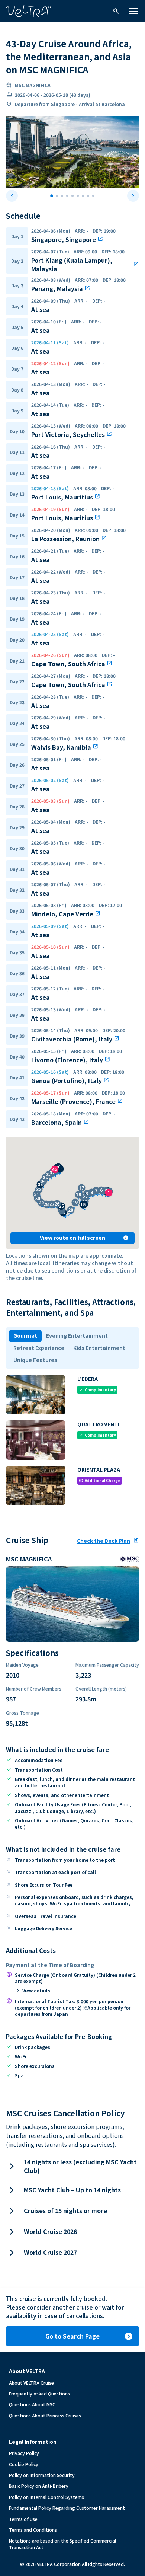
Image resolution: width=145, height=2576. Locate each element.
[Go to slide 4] (67, 196)
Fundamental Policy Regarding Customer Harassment (67, 2508)
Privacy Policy (24, 2453)
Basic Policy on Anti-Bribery (39, 2486)
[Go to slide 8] (88, 196)
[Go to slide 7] (83, 196)
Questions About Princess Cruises (45, 2415)
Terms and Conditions (33, 2530)
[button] (109, 1189)
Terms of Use (23, 2519)
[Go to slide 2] (57, 196)
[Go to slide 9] (93, 196)
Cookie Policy (24, 2464)
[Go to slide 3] (62, 196)
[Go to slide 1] (52, 196)
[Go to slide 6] (78, 196)
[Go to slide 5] (72, 196)
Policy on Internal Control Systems (46, 2497)
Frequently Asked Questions (39, 2393)
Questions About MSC (32, 2404)
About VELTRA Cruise (31, 2383)
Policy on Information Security (42, 2475)
